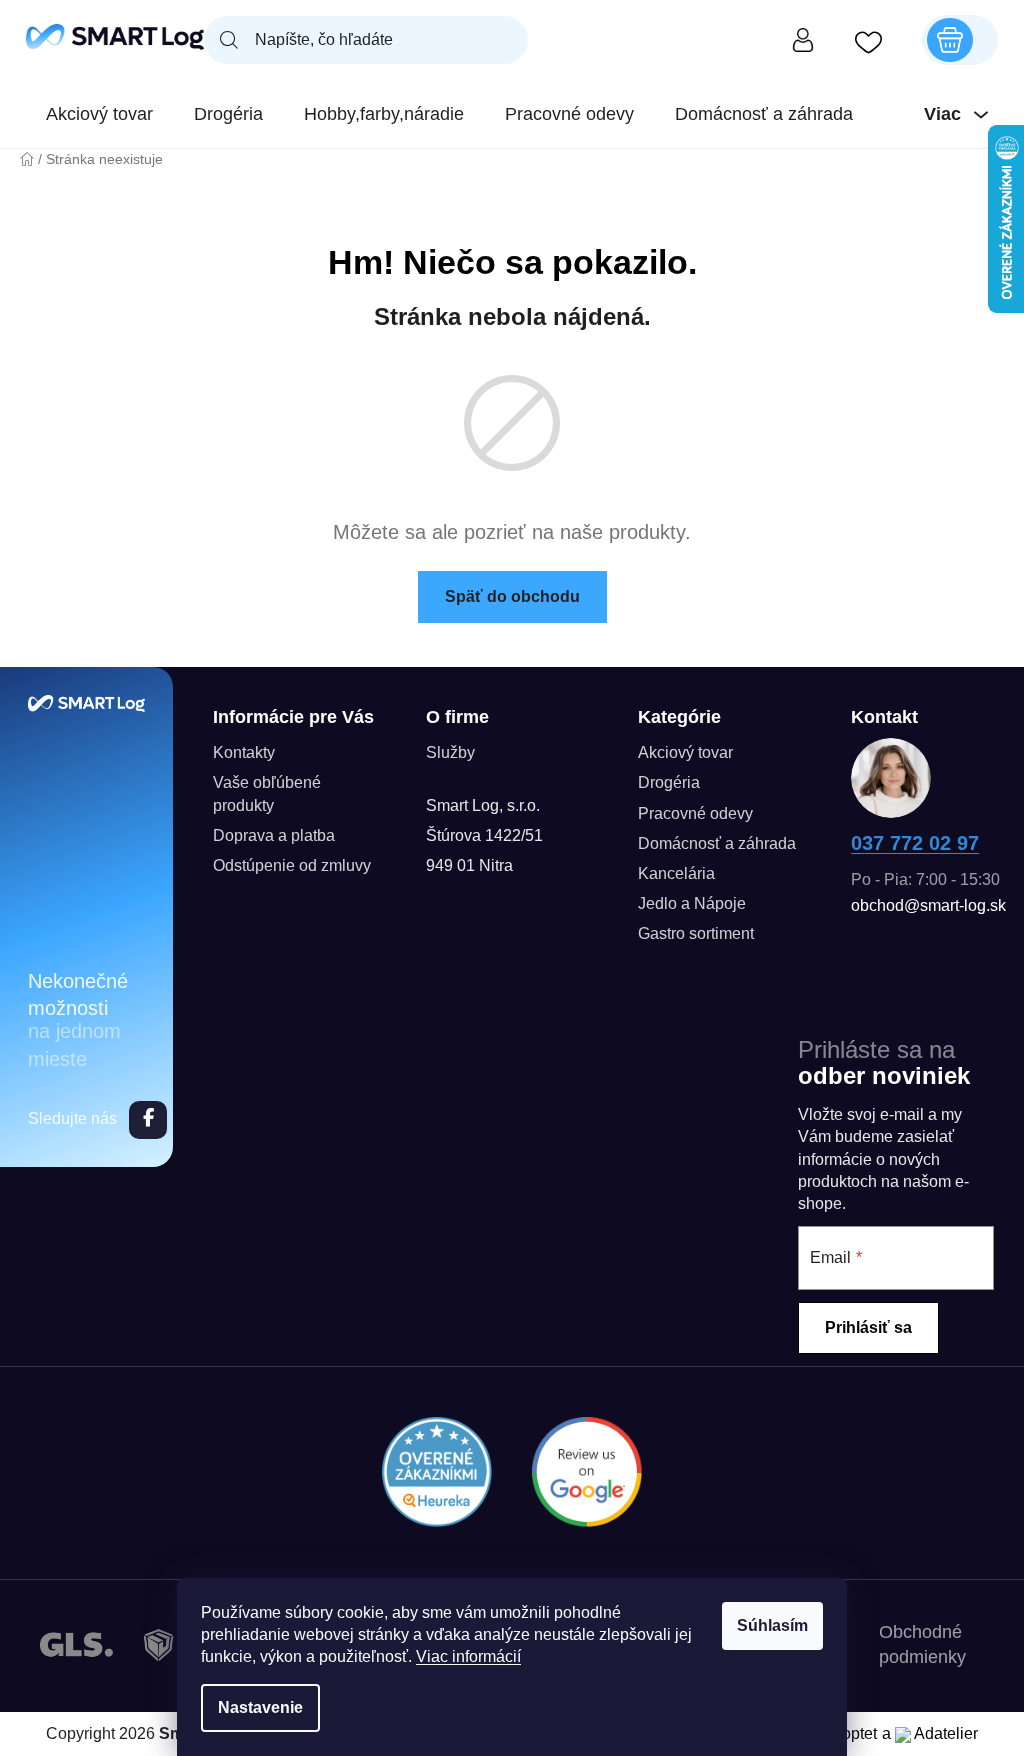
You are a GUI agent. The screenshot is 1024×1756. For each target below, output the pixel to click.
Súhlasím (772, 1625)
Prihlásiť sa (868, 1327)
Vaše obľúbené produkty (267, 793)
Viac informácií (468, 1656)
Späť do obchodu (512, 596)
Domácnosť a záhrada (717, 843)
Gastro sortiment (696, 933)
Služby (450, 752)
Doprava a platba (274, 835)
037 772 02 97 (915, 843)
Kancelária (676, 873)
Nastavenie (260, 1707)
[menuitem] (99, 114)
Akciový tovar (685, 752)
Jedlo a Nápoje (692, 903)
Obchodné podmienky (922, 1644)
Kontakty (244, 752)
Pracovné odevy (695, 813)
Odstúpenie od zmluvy (292, 865)
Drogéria (669, 782)
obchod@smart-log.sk (928, 905)
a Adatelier (930, 1733)
